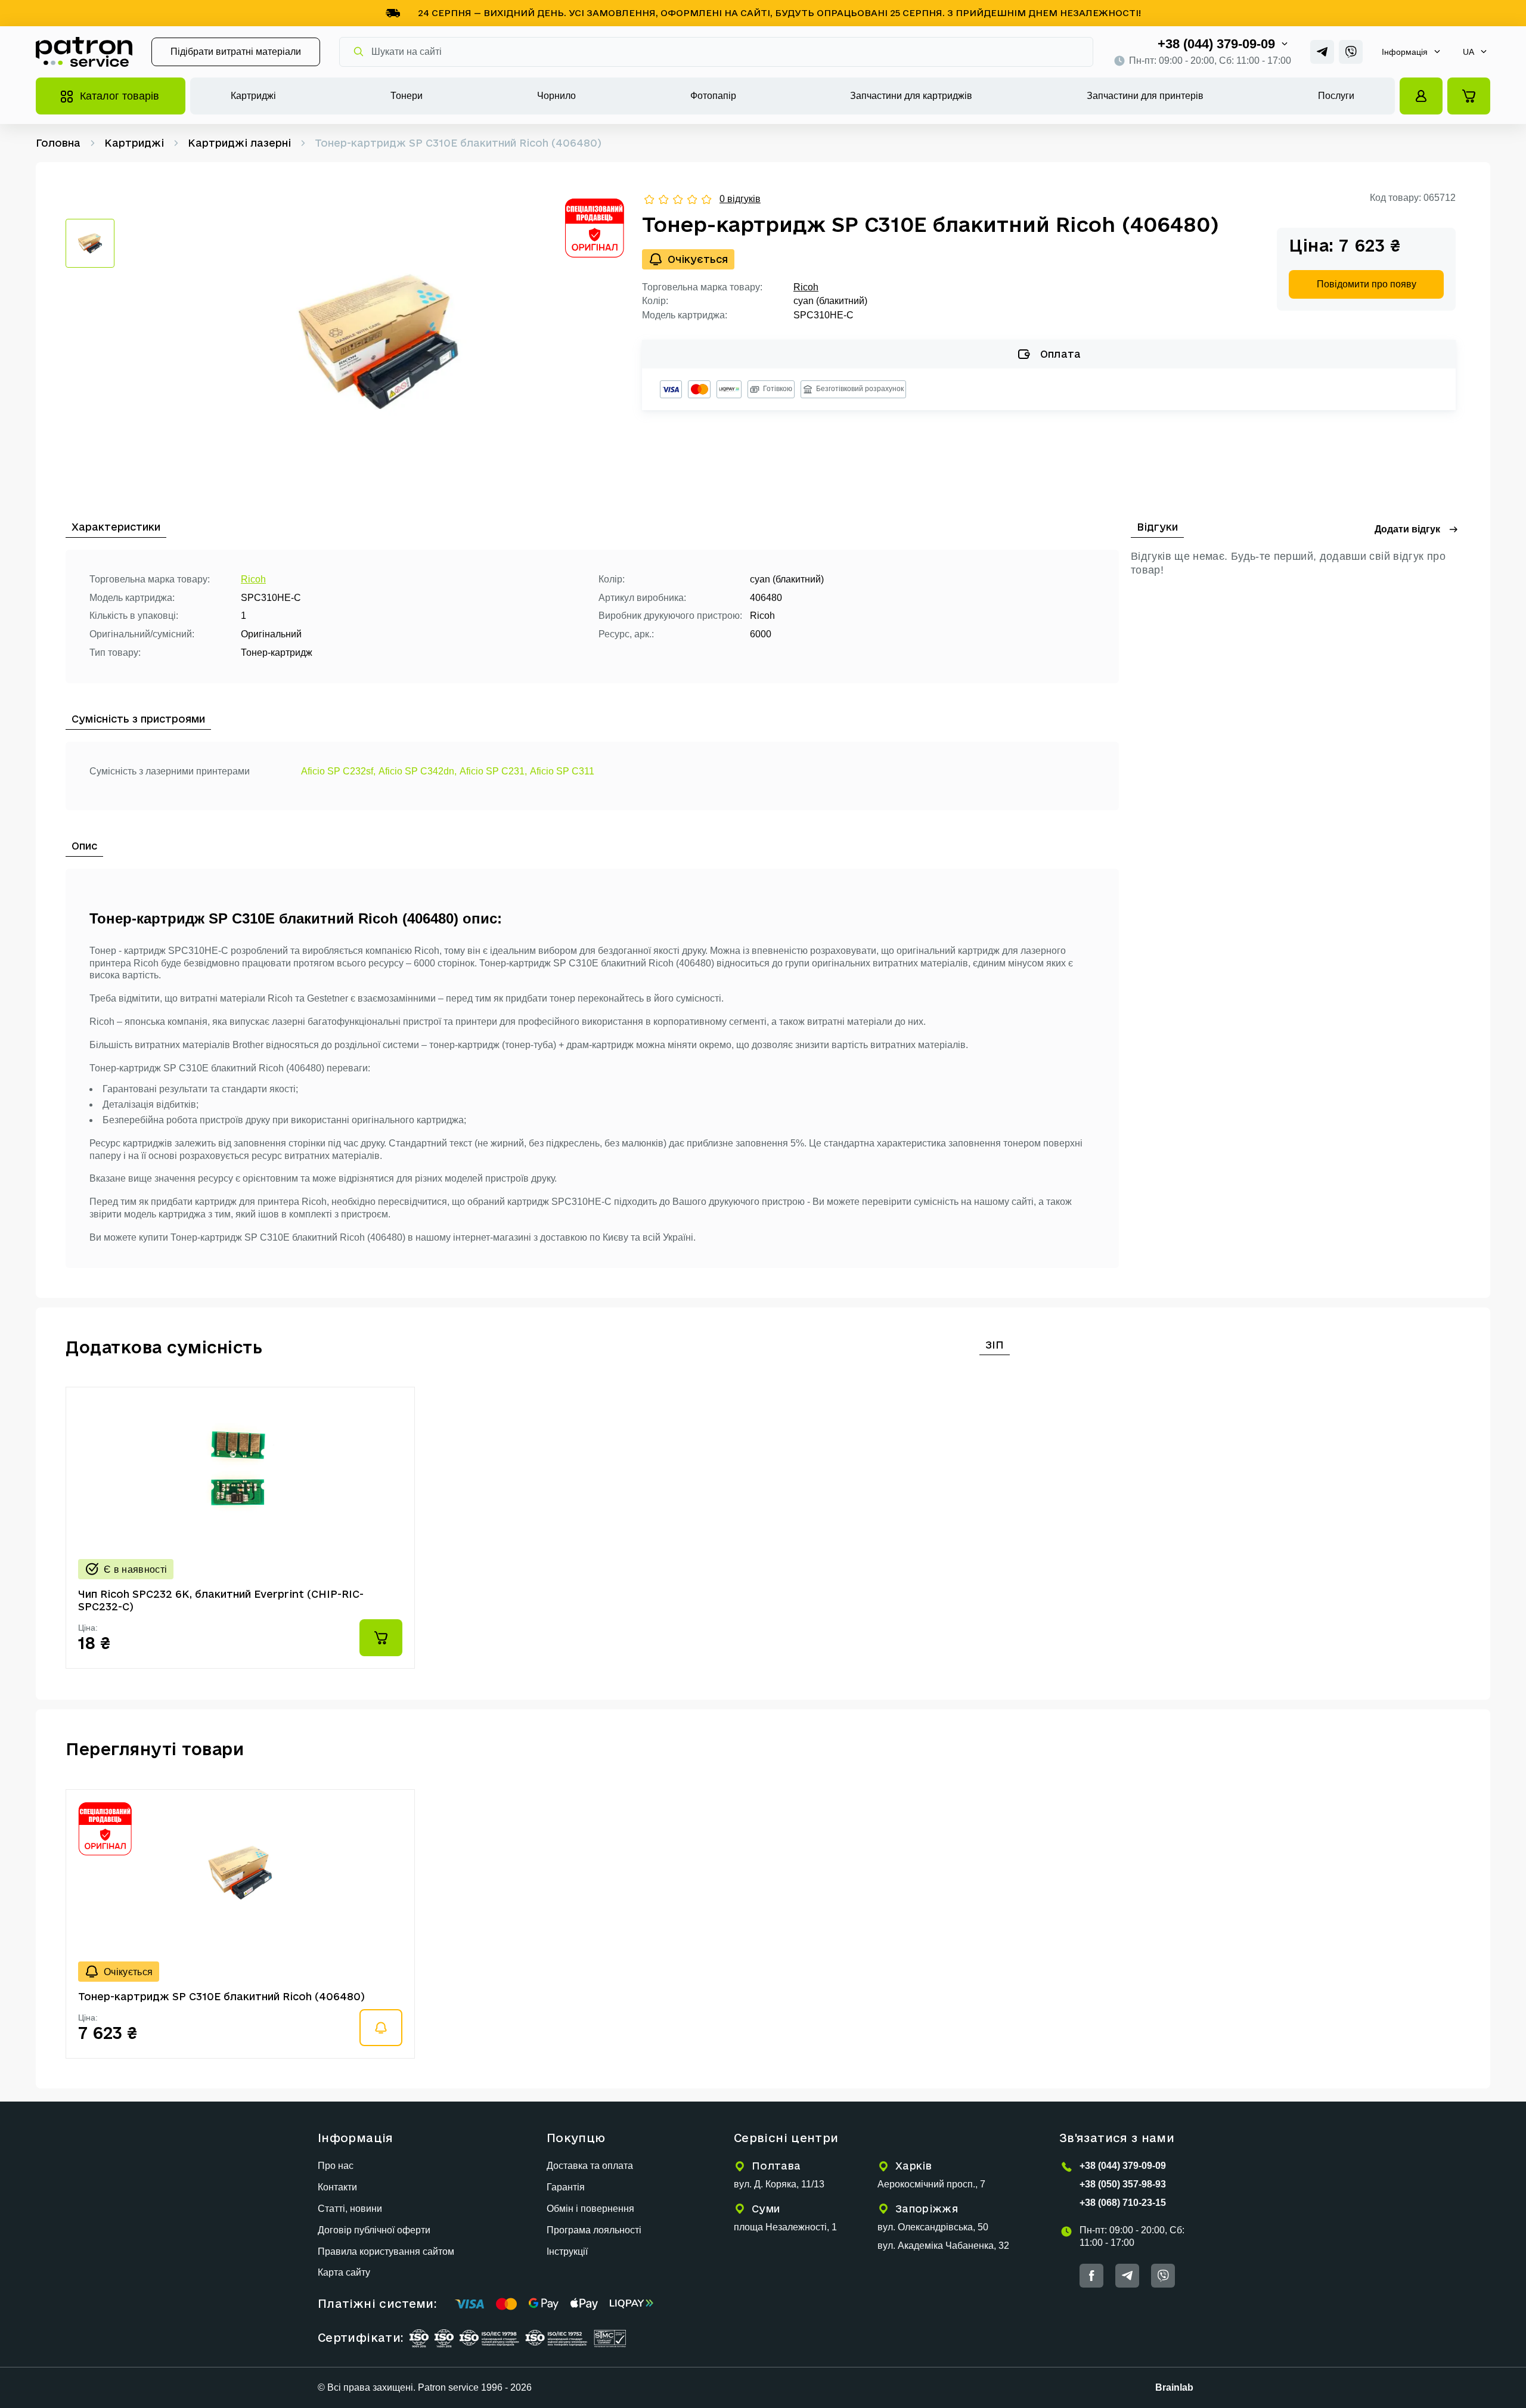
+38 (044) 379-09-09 (1216, 44)
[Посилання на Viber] (1351, 52)
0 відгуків (740, 199)
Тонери (407, 96)
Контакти (337, 2187)
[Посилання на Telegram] (1322, 52)
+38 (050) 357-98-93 (1123, 2184)
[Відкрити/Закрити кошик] (1469, 96)
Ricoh (806, 287)
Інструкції (567, 2252)
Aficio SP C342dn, (418, 771)
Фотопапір (713, 96)
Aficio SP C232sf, (338, 771)
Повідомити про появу (1367, 284)
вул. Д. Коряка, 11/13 (779, 2184)
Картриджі (253, 96)
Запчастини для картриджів (911, 96)
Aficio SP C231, (493, 771)
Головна (58, 143)
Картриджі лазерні (239, 143)
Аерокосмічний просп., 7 (931, 2184)
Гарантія (566, 2187)
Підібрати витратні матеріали (236, 52)
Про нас (336, 2166)
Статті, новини (350, 2209)
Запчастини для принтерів (1145, 96)
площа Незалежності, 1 (785, 2227)
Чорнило (556, 96)
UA (1468, 52)
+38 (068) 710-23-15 (1123, 2203)
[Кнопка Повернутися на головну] (84, 52)
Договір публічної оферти (374, 2230)
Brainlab (1174, 2387)
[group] (378, 342)
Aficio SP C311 (562, 771)
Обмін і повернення (590, 2209)
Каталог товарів (120, 96)
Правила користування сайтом (386, 2252)
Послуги (1336, 96)
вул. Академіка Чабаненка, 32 (943, 2246)
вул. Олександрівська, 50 (933, 2227)
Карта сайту (344, 2272)
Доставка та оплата (590, 2166)
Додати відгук (1407, 529)
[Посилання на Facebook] (1091, 2276)
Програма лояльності (594, 2230)
